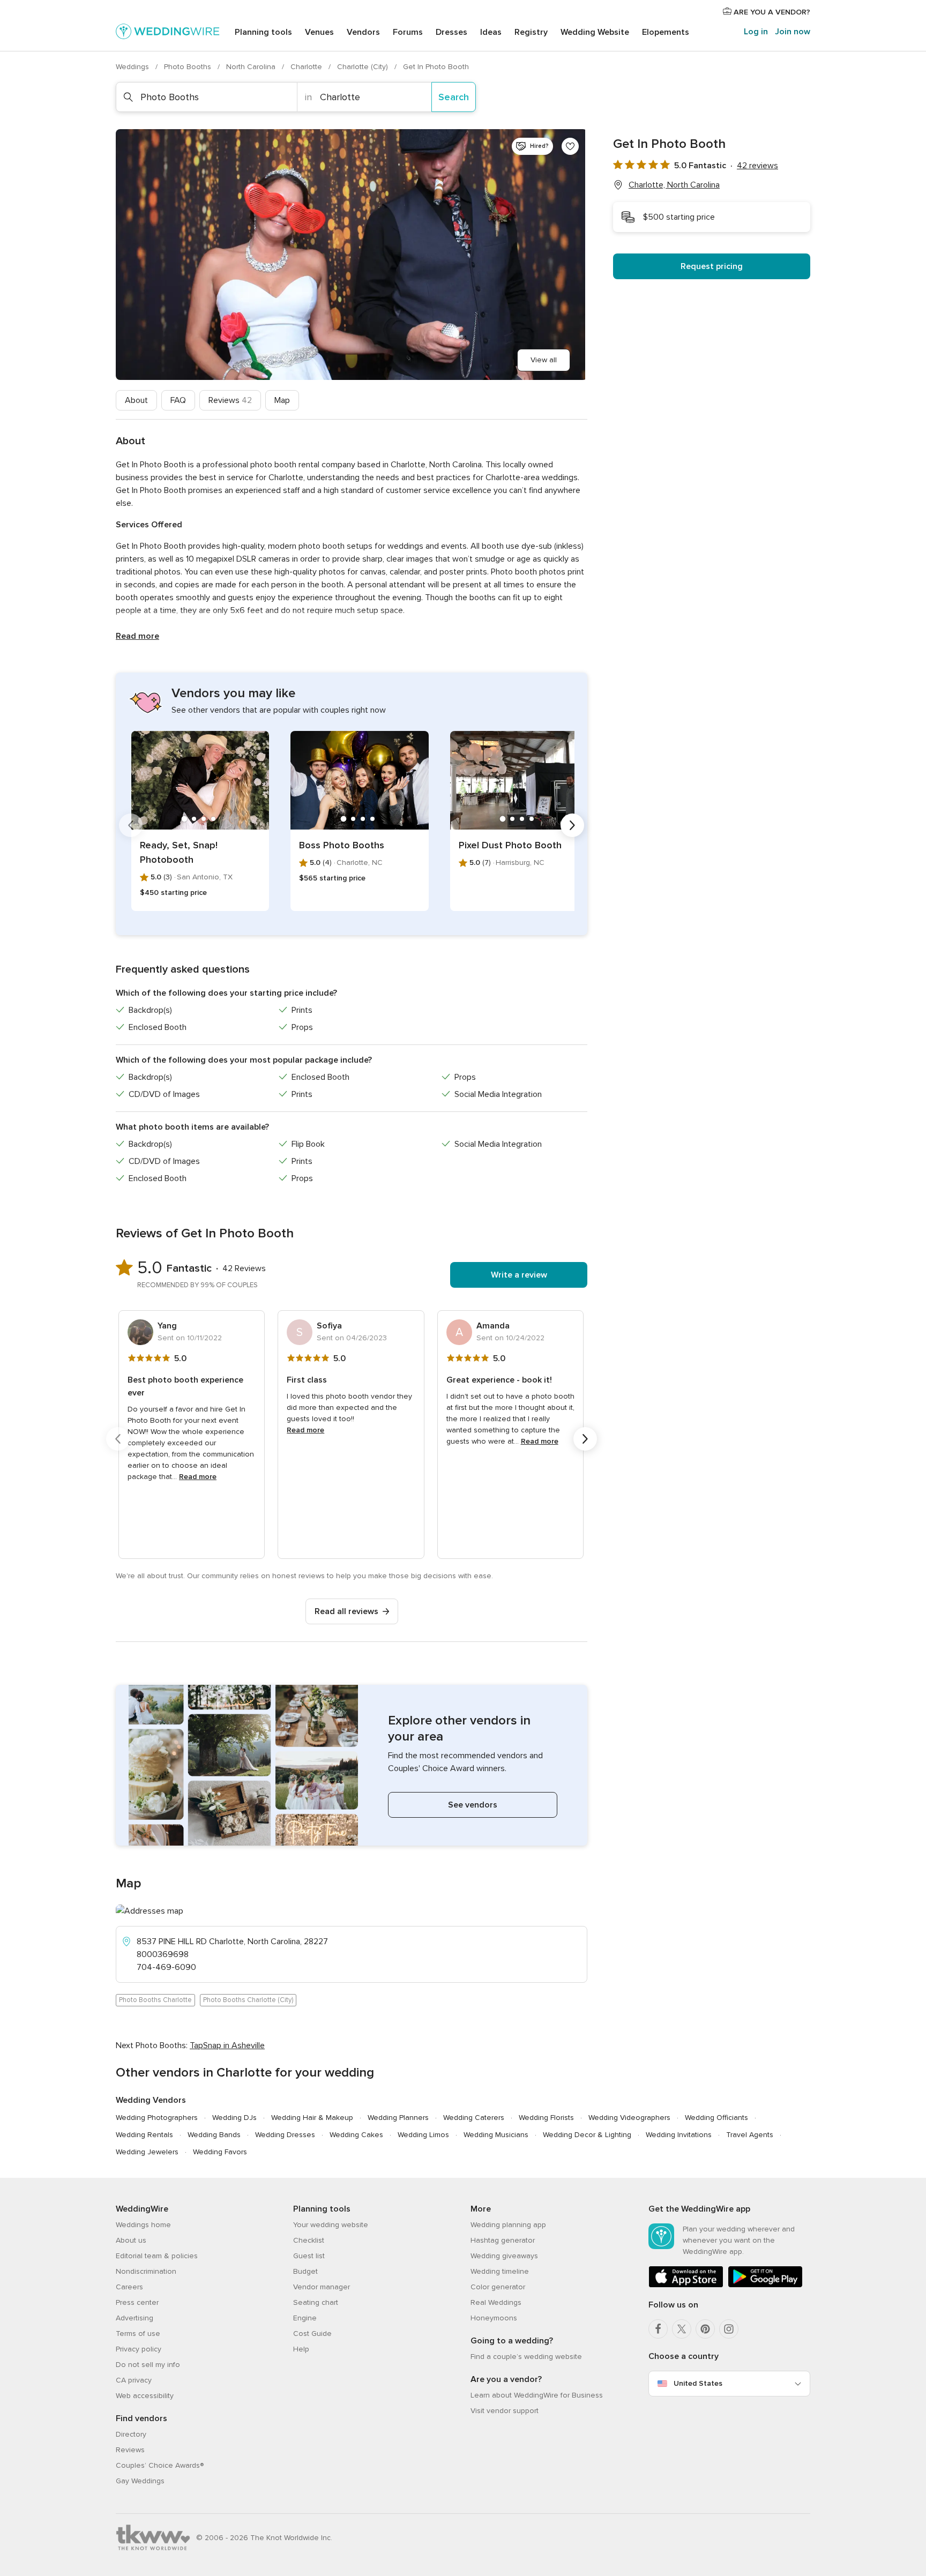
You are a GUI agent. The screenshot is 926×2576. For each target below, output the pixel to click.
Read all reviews (346, 1611)
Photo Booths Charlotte (155, 2000)
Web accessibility (145, 2396)
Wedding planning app (508, 2225)
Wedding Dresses (285, 2135)
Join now (793, 32)
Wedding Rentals (144, 2135)
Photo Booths (189, 67)
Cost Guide (312, 2334)
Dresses (451, 32)
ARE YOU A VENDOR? (771, 12)
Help (301, 2349)
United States (698, 2383)
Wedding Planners (398, 2118)
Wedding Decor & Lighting (587, 2135)
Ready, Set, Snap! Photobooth (179, 852)
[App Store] (686, 2285)
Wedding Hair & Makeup (312, 2118)
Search (454, 97)
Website (595, 32)
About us (131, 2240)
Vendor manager (322, 2287)
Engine (305, 2318)
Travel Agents (750, 2135)
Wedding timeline (500, 2271)
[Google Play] (765, 2285)
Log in (756, 32)
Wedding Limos (423, 2135)
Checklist (309, 2240)
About (136, 400)
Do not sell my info (148, 2365)
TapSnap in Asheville (227, 2045)
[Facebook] (658, 2329)
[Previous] (131, 825)
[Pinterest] (705, 2329)
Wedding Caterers (474, 2118)
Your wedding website (331, 2225)
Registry (531, 32)
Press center (137, 2302)
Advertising (135, 2318)
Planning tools (263, 32)
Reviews (230, 400)
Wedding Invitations (679, 2135)
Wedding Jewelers (147, 2152)
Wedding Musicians (496, 2135)
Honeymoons (494, 2318)
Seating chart (316, 2302)
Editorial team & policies (157, 2256)
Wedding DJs (234, 2118)
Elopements (666, 32)
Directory (131, 2434)
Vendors (363, 32)
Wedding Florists (546, 2118)
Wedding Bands (214, 2135)
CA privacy (134, 2380)
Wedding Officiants (716, 2118)
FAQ (178, 400)
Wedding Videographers (629, 2118)
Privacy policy (139, 2349)
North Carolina (252, 67)
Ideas (491, 32)
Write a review (519, 1275)
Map (282, 400)
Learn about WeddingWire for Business (537, 2395)
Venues (319, 32)
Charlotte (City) (364, 67)
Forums (408, 32)
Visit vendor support (505, 2411)
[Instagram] (729, 2329)
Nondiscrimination (146, 2271)
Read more (137, 636)
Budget (305, 2271)
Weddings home (143, 2225)
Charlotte (307, 67)
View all (544, 360)
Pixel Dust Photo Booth (510, 845)
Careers (129, 2287)
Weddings (133, 67)
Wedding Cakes (356, 2135)
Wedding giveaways (504, 2256)
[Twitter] (682, 2329)
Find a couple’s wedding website (526, 2357)
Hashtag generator (503, 2240)
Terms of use (138, 2334)
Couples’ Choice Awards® (160, 2465)
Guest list (309, 2256)
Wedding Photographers (157, 2118)
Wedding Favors (220, 2152)
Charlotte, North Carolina (674, 185)
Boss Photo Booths (342, 845)
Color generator (498, 2287)
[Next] (572, 825)
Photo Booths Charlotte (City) (248, 2000)
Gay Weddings (140, 2481)
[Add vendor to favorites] (570, 146)
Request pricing (712, 266)
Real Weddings (496, 2302)
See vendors (473, 1805)
